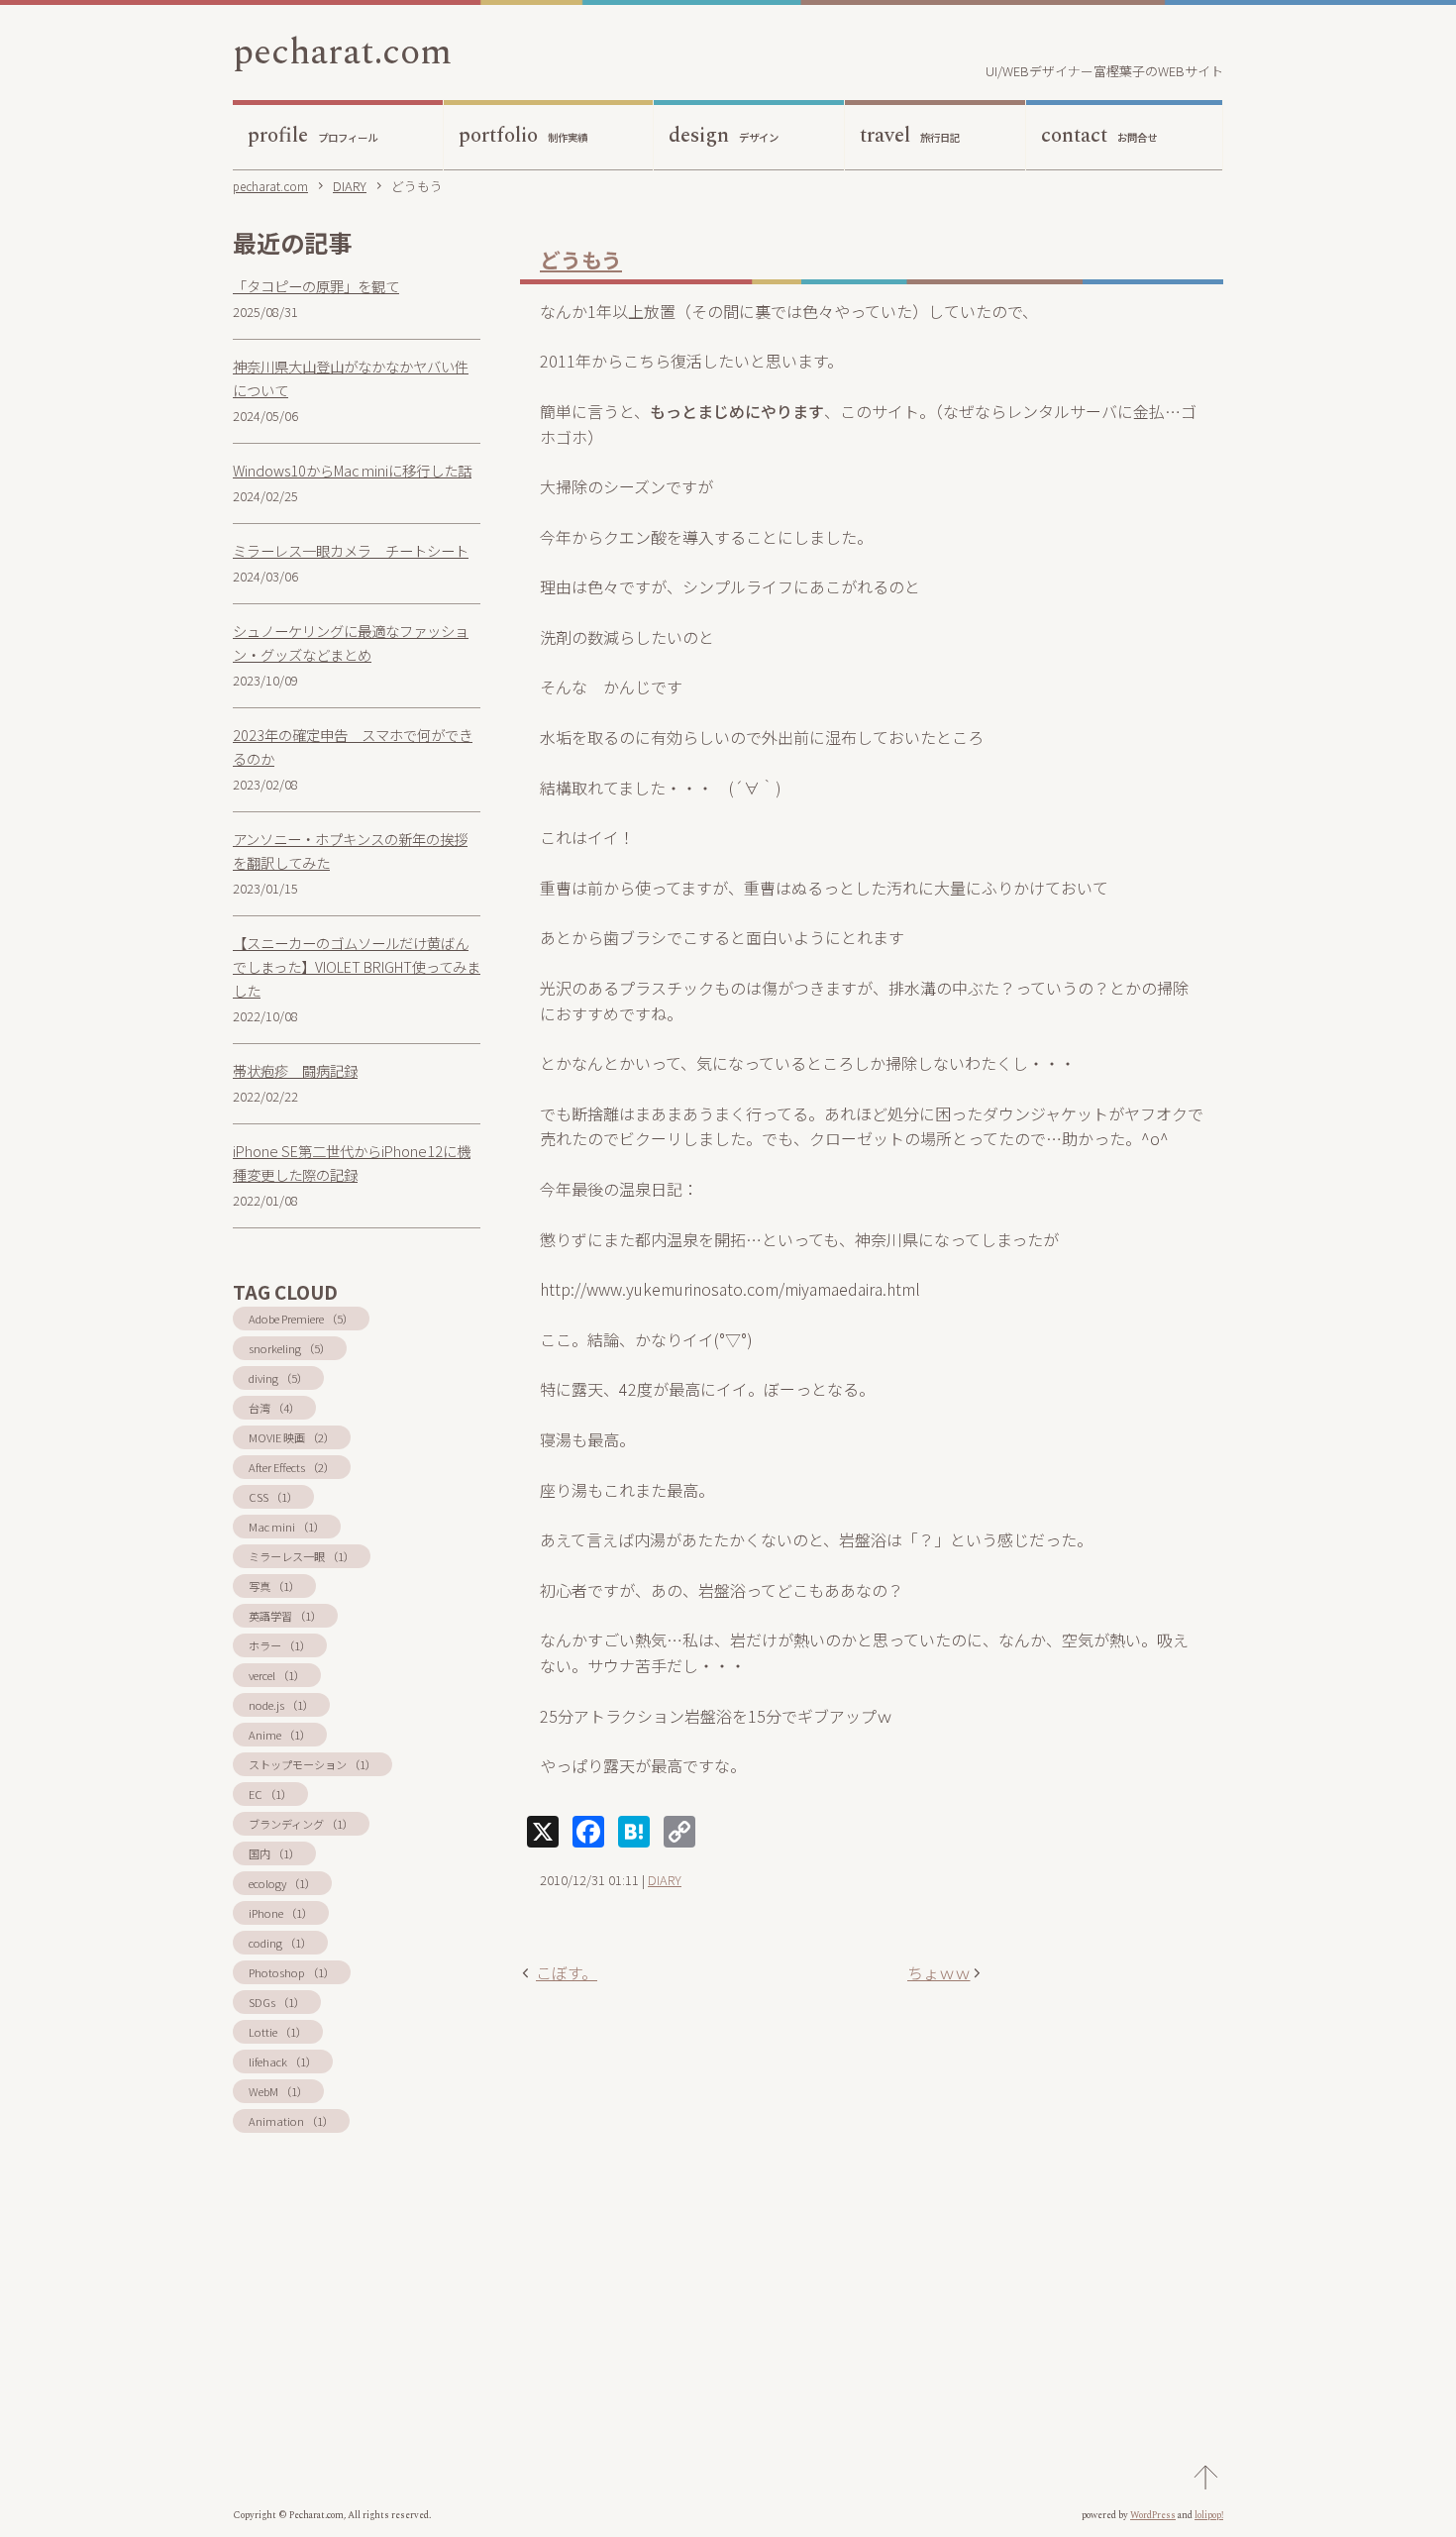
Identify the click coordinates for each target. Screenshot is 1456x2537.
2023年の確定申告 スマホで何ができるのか (353, 746)
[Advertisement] (872, 2196)
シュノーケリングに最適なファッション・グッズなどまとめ (351, 642)
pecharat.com (342, 53)
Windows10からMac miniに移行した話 (352, 470)
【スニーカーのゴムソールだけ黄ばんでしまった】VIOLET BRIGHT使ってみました (357, 966)
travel (910, 136)
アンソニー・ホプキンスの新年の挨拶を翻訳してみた (350, 850)
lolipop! (1209, 2515)
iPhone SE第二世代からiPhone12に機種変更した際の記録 (352, 1163)
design (724, 136)
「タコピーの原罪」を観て (316, 286)
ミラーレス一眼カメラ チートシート (351, 550)
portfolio (523, 136)
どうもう (581, 260)
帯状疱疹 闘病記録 (295, 1070)
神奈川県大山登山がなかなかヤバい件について (351, 378)
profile (312, 136)
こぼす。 (567, 1972)
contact (1099, 136)
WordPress (1153, 2515)
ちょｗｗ (939, 1972)
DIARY (665, 1880)
